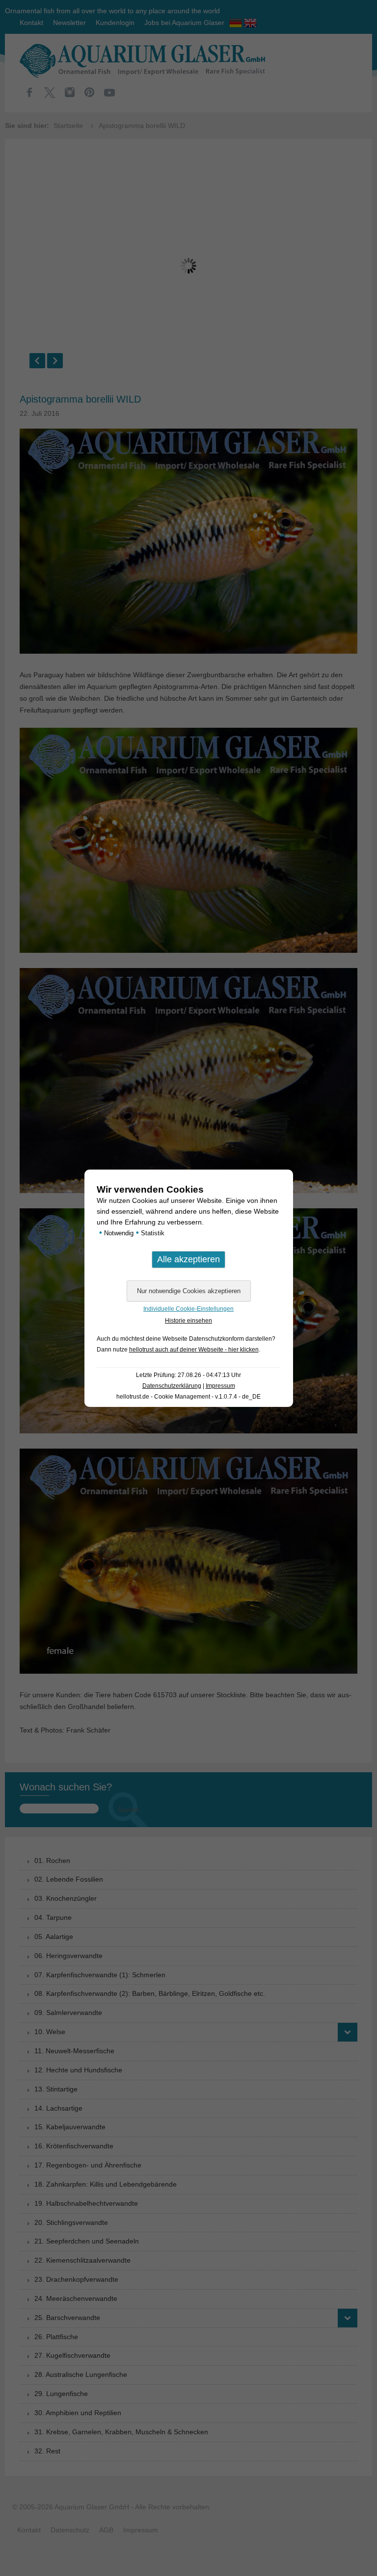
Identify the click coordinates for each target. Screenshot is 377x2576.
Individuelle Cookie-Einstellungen (188, 1309)
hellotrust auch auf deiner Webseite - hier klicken (194, 1350)
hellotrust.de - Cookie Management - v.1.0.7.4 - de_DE (188, 1397)
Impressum (220, 1386)
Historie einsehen (188, 1321)
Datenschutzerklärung (172, 1386)
